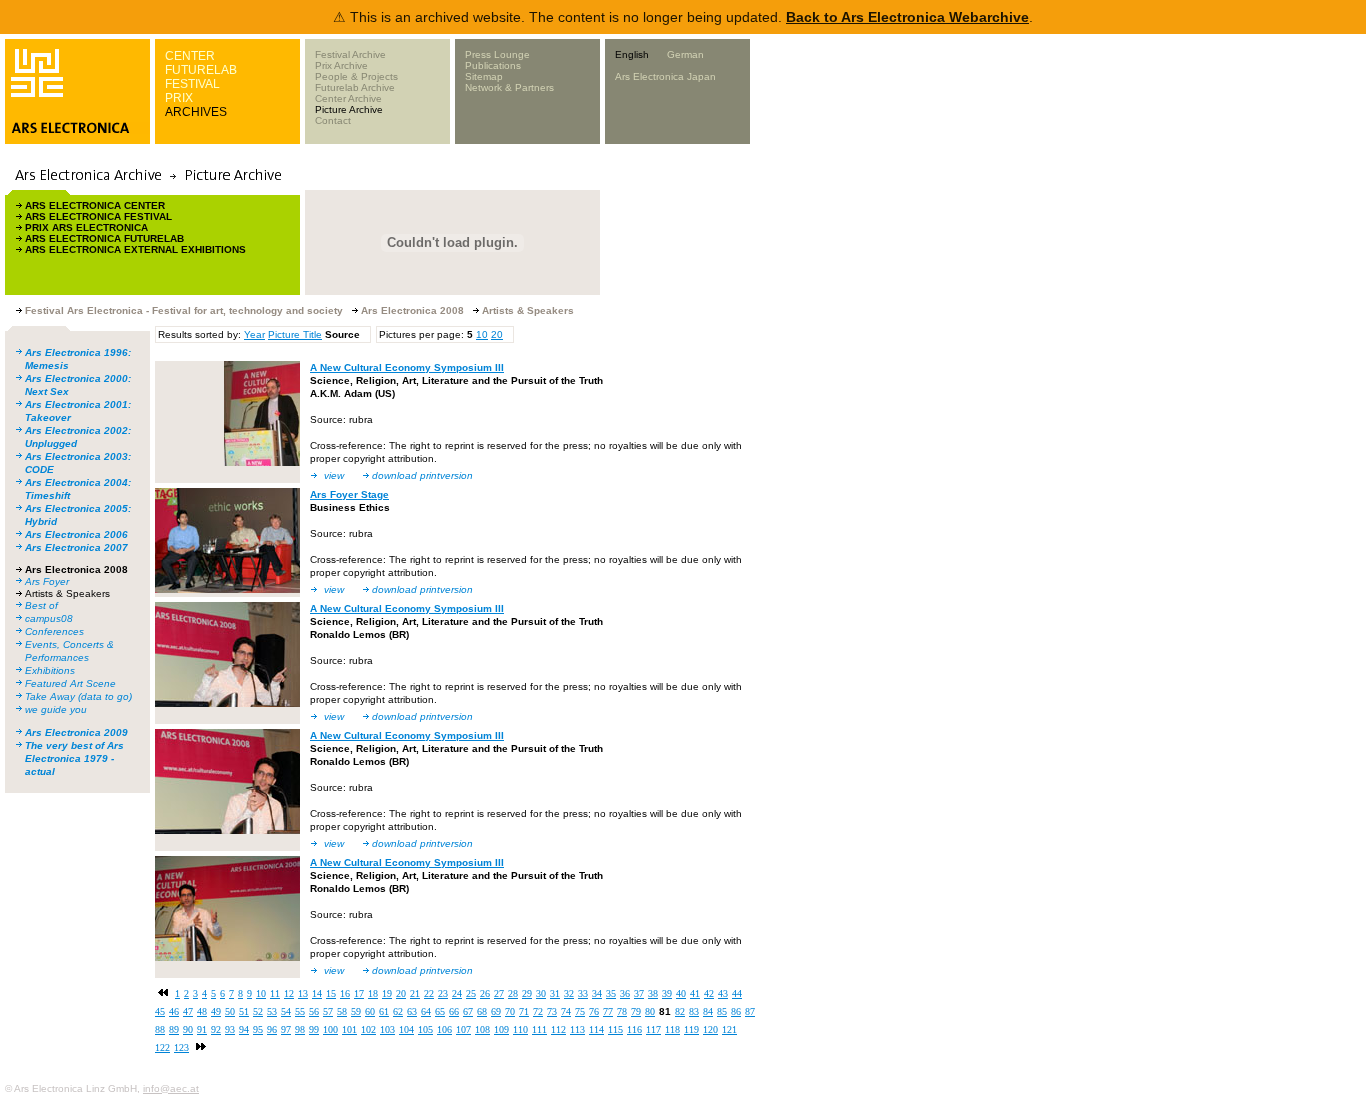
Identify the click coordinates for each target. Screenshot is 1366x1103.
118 (672, 1029)
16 (345, 993)
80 (650, 1011)
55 (300, 1011)
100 (330, 1029)
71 (524, 1011)
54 (286, 1011)
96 (272, 1029)
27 (499, 993)
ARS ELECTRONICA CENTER (95, 205)
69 (496, 1011)
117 (653, 1029)
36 (625, 993)
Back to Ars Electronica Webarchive (907, 17)
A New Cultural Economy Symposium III (407, 367)
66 (454, 1011)
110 (520, 1029)
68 (482, 1011)
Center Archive (348, 98)
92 (216, 1029)
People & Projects (356, 76)
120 (710, 1029)
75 (580, 1011)
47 (188, 1011)
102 (368, 1029)
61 (384, 1011)
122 (162, 1047)
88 (160, 1029)
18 (373, 993)
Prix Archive (341, 65)
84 (708, 1011)
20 (497, 334)
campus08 (49, 618)
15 (331, 993)
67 (468, 1011)
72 (538, 1011)
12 (289, 993)
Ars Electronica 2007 (76, 547)
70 (510, 1011)
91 (202, 1029)
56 (314, 1011)
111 (539, 1029)
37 (639, 993)
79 (636, 1011)
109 (501, 1029)
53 (272, 1011)
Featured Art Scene (70, 683)
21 (415, 993)
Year (254, 334)
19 (387, 993)
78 (622, 1011)
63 (412, 1011)
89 (174, 1029)
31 (555, 993)
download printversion (422, 475)
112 (558, 1029)
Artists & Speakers (67, 593)
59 (356, 1011)
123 (181, 1047)
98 (300, 1029)
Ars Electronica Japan (665, 76)
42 (709, 993)
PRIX (179, 98)
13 (303, 993)
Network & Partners (509, 87)
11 (275, 993)
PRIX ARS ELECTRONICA (86, 227)
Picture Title (295, 334)
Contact (333, 120)
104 (406, 1029)
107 (463, 1029)
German (685, 54)
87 (750, 1011)
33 (583, 993)
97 (286, 1029)
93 (230, 1029)
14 (317, 993)
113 (577, 1029)
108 (482, 1029)
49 (216, 1011)
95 (258, 1029)
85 (722, 1011)
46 (174, 1011)
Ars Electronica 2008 (76, 569)
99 (314, 1029)
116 (634, 1029)
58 (342, 1011)
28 (513, 993)
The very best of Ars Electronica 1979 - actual (74, 758)
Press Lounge (497, 54)
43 (723, 993)
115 (615, 1029)
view (334, 475)
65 (440, 1011)
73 (552, 1011)
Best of (41, 605)
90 (188, 1029)
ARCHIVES (196, 112)
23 (443, 993)
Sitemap (484, 76)
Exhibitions (50, 670)
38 (653, 993)
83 (694, 1011)
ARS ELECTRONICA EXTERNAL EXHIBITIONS (135, 249)
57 (328, 1011)
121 (729, 1029)
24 (457, 993)
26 (485, 993)
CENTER (190, 56)
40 (681, 993)
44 (737, 993)
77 (608, 1011)
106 (444, 1029)
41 (695, 993)
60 (370, 1011)
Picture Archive (349, 109)
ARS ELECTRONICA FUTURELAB (104, 238)
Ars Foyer (47, 581)
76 (594, 1011)
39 (667, 993)
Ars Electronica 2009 (76, 732)
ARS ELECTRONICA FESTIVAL (98, 216)
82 (680, 1011)
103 (387, 1029)
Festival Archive (350, 54)
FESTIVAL (192, 84)
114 (596, 1029)
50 (230, 1011)
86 (736, 1011)
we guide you (56, 709)
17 (359, 993)
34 (597, 993)
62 (398, 1011)
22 (429, 993)
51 (244, 1011)
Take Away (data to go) (78, 696)
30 (541, 993)
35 (611, 993)
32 (569, 993)
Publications (493, 65)
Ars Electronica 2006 (76, 534)
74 (566, 1011)
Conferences (54, 631)
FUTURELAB (201, 70)
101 (349, 1029)
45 (160, 1011)
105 (425, 1029)
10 (482, 334)
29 (527, 993)
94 (244, 1029)
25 (471, 993)
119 (691, 1029)
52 (258, 1011)
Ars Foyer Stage (349, 494)
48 (202, 1011)
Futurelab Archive (355, 87)
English (632, 54)
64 (426, 1011)
